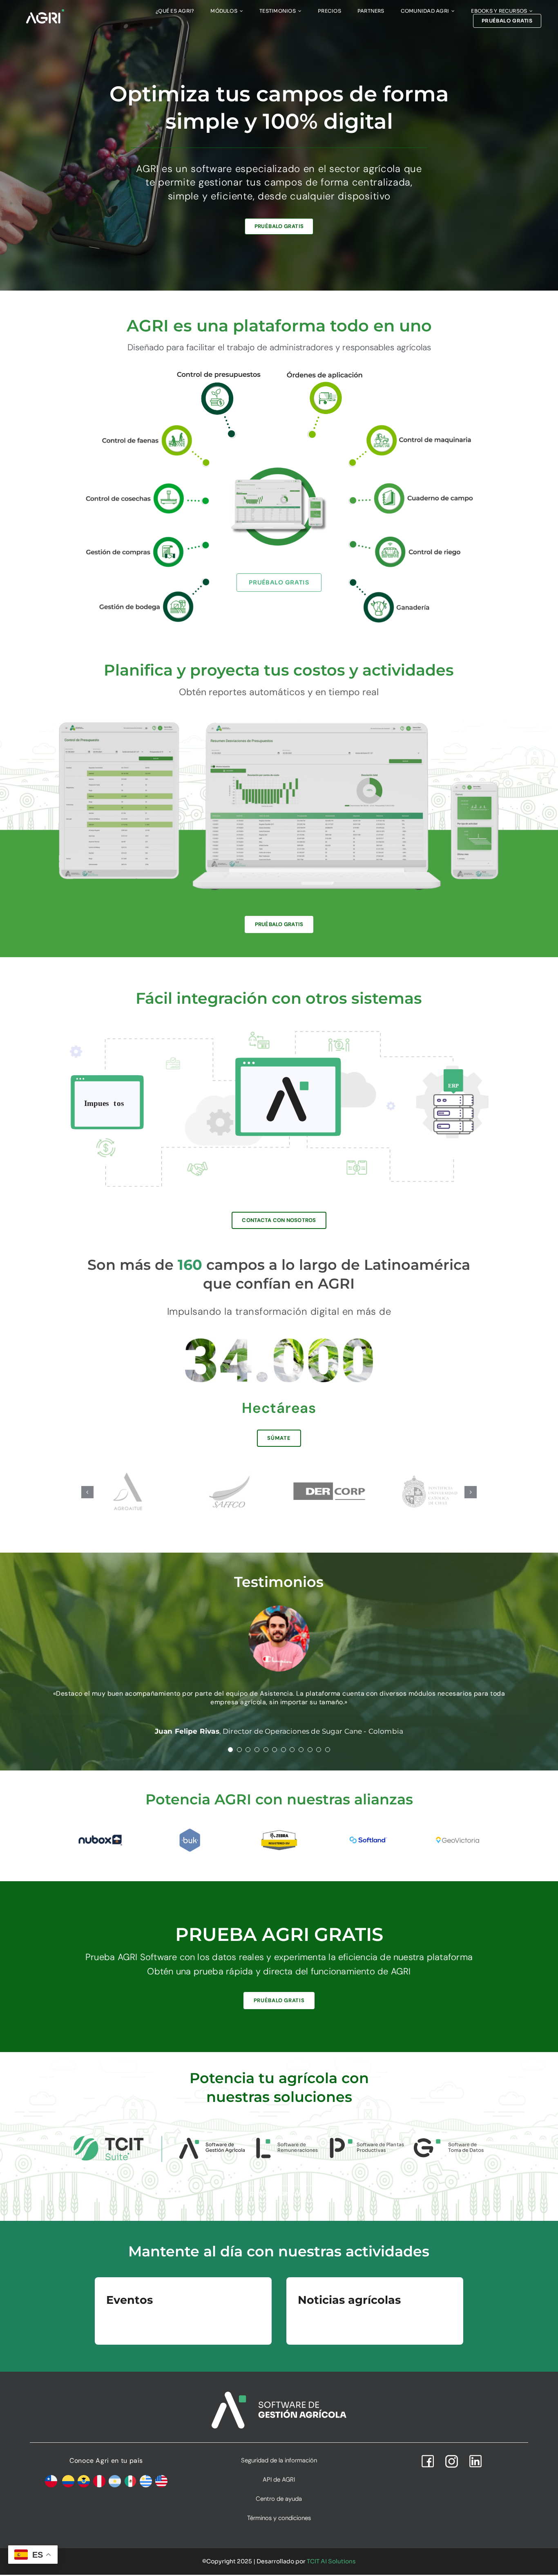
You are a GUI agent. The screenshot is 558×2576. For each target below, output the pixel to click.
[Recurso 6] (412, 540)
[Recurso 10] (146, 581)
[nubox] (100, 1832)
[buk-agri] (190, 1831)
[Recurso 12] (325, 371)
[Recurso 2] (146, 426)
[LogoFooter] (279, 2395)
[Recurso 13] (219, 370)
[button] (87, 1492)
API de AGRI (279, 2480)
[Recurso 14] (412, 426)
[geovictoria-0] (458, 1829)
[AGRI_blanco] (45, 11)
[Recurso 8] (146, 486)
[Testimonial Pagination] (230, 1750)
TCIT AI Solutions (331, 2561)
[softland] (368, 1831)
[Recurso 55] (146, 540)
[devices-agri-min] (279, 718)
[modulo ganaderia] (412, 581)
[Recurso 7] (412, 486)
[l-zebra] (279, 1831)
